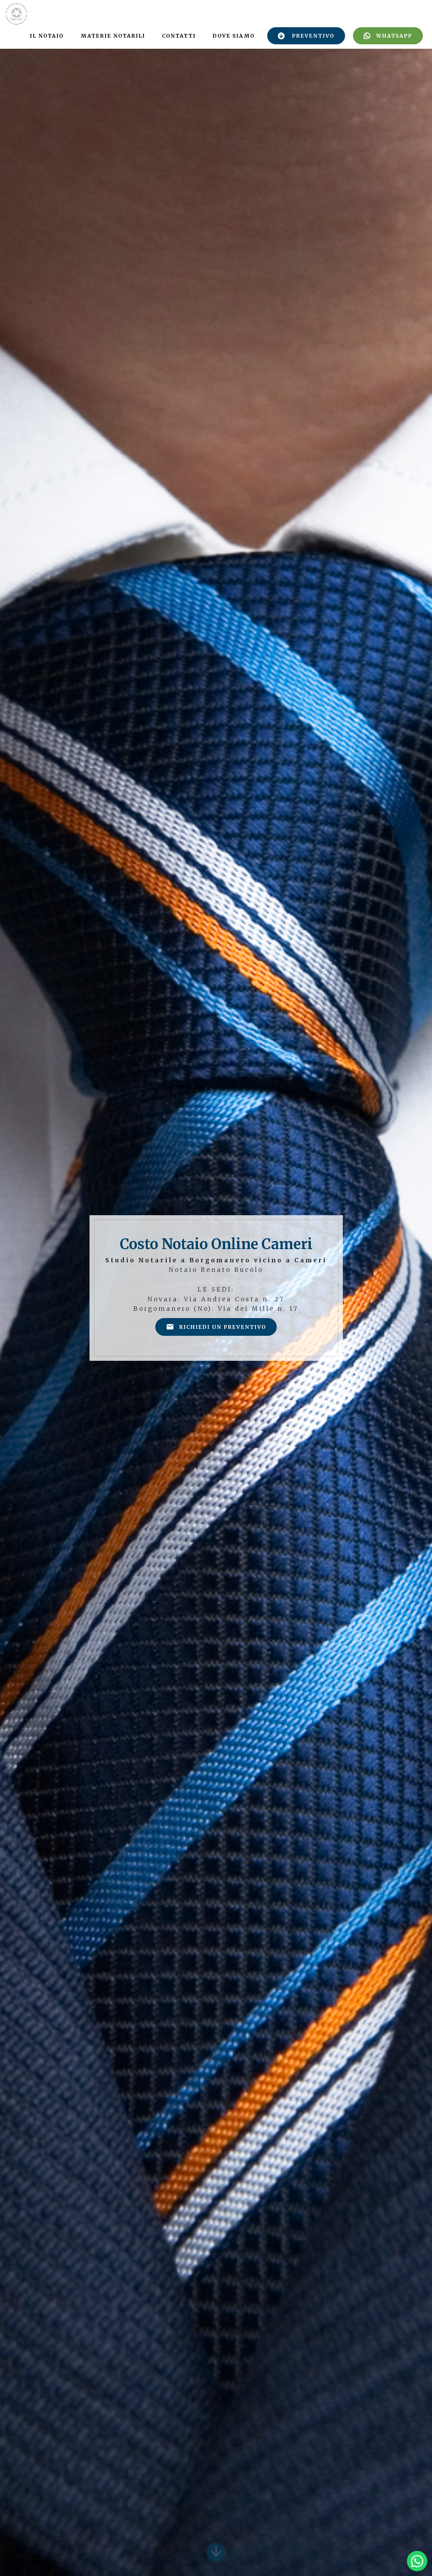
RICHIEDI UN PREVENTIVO (222, 1327)
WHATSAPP (394, 36)
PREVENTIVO (313, 36)
